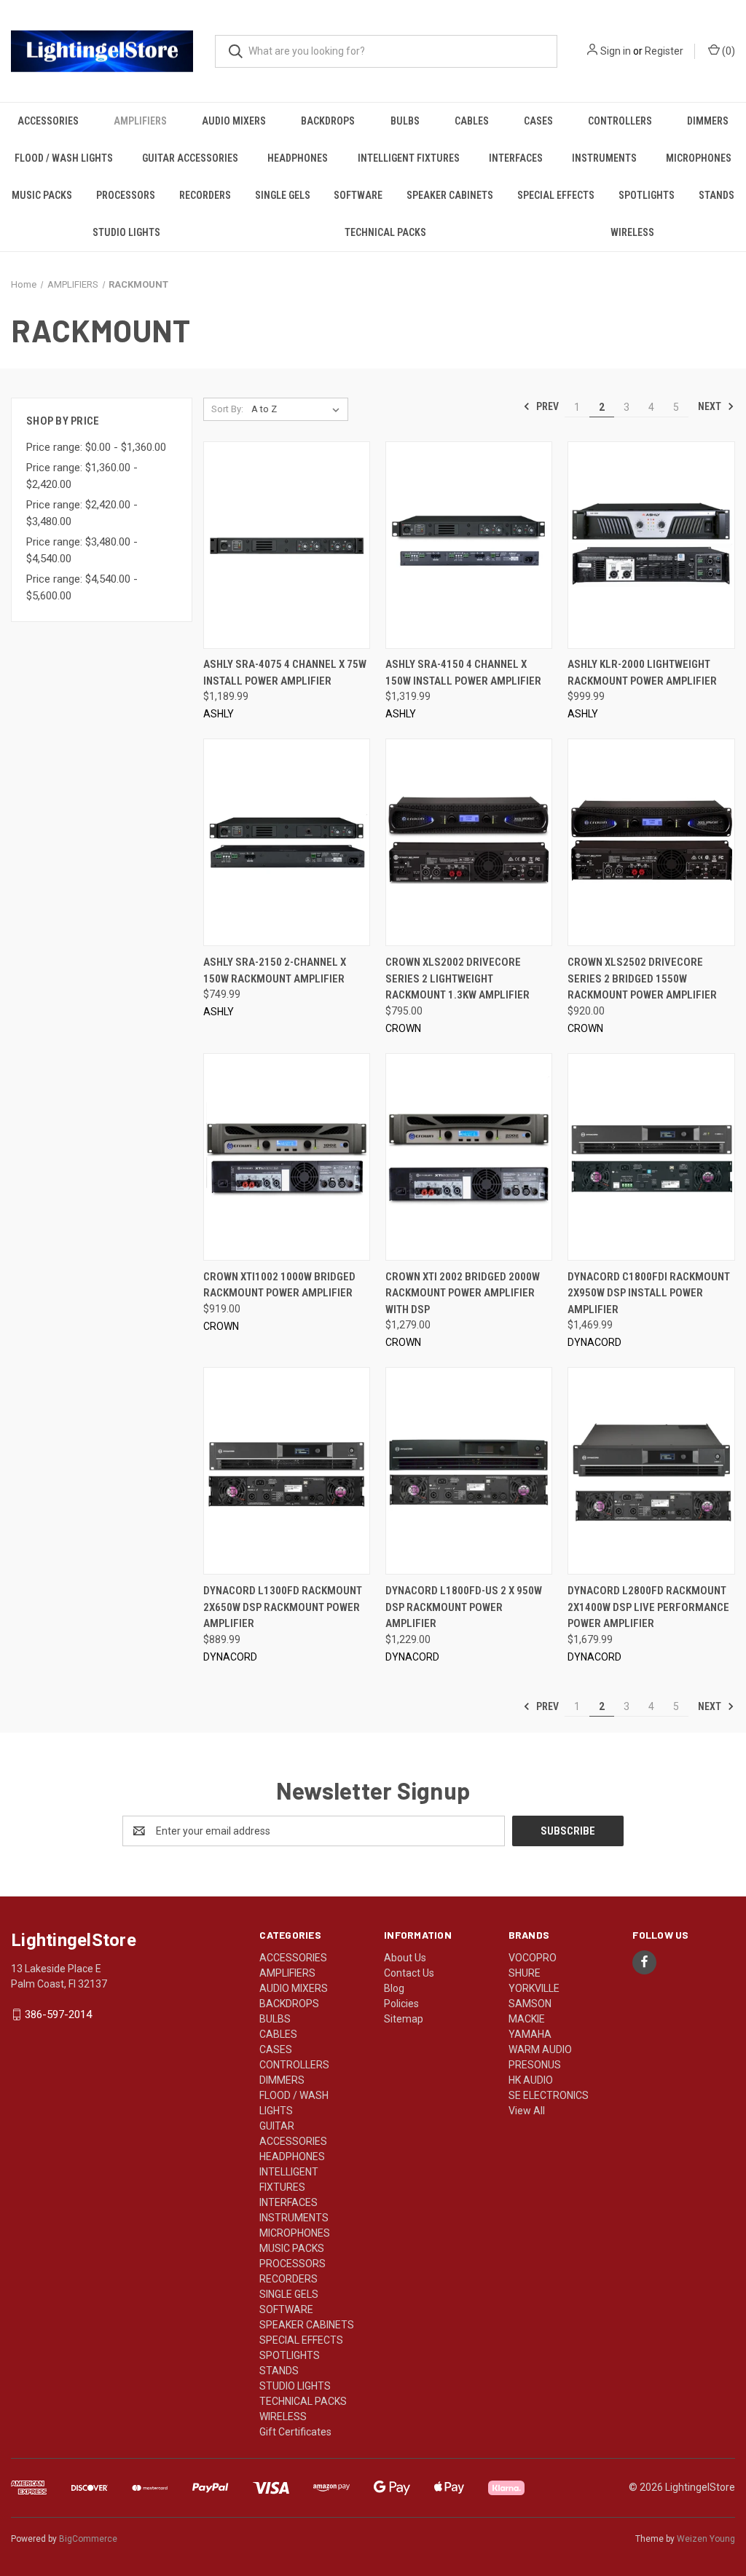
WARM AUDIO (540, 2049)
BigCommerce (88, 2539)
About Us (405, 1958)
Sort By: (227, 409)
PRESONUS (535, 2065)
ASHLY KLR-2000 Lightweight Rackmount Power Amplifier (643, 673)
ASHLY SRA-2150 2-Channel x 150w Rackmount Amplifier (275, 970)
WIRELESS (632, 232)
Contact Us (409, 1973)
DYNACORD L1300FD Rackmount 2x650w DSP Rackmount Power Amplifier (283, 1607)
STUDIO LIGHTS (126, 232)
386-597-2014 (58, 2014)
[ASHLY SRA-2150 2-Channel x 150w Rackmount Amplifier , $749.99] (287, 842)
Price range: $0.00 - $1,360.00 (96, 447)
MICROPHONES (699, 158)
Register (664, 51)
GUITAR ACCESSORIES (190, 158)
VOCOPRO (533, 1958)
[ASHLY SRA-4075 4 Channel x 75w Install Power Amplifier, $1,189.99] (287, 545)
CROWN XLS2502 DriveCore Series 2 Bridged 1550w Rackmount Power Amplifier (642, 978)
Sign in (616, 51)
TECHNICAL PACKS (385, 232)
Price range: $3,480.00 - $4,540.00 (82, 550)
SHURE (525, 1973)
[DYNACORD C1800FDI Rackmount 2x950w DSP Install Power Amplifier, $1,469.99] (651, 1157)
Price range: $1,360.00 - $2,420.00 (82, 476)
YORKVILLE (534, 1988)
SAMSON (530, 2004)
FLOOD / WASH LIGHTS (64, 158)
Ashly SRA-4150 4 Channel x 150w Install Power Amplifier (463, 673)
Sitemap (404, 2019)
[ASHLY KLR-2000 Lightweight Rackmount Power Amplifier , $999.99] (651, 545)
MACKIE (527, 2019)
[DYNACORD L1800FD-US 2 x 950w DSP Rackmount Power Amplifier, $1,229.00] (469, 1471)
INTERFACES (516, 158)
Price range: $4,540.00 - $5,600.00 (82, 587)
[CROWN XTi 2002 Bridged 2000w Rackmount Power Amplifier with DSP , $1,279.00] (469, 1157)
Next (711, 406)
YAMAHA (530, 2034)
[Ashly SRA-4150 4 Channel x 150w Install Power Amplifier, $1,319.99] (469, 545)
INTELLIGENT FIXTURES (409, 158)
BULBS (405, 121)
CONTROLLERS (620, 121)
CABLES (472, 121)
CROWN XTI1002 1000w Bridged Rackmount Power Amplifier (279, 1285)
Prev (546, 406)
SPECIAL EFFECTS (556, 195)
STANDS (716, 195)
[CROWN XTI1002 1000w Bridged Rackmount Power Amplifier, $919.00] (287, 1157)
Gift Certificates (295, 2432)
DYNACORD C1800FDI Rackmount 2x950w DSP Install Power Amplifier (649, 1293)
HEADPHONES (298, 158)
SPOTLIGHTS (647, 195)
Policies (401, 2004)
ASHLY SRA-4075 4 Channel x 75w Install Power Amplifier (285, 673)
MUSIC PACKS (42, 195)
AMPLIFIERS (140, 121)
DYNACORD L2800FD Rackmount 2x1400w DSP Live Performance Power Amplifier (648, 1607)
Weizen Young (706, 2539)
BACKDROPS (328, 121)
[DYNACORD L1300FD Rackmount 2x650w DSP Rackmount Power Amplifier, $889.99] (287, 1471)
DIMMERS (708, 121)
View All (527, 2111)
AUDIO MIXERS (234, 121)
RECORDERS (205, 195)
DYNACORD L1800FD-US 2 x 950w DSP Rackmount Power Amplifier (464, 1607)
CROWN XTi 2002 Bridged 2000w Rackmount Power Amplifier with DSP (463, 1293)
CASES (538, 121)
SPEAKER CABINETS (450, 195)
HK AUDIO (531, 2080)
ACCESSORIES (48, 121)
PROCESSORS (126, 195)
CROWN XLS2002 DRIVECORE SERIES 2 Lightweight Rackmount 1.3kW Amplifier (458, 978)
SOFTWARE (358, 195)
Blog (394, 1988)
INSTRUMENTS (604, 158)
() (727, 51)
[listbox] (298, 409)
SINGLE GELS (283, 195)
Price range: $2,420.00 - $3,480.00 (82, 513)
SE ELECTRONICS (549, 2095)
